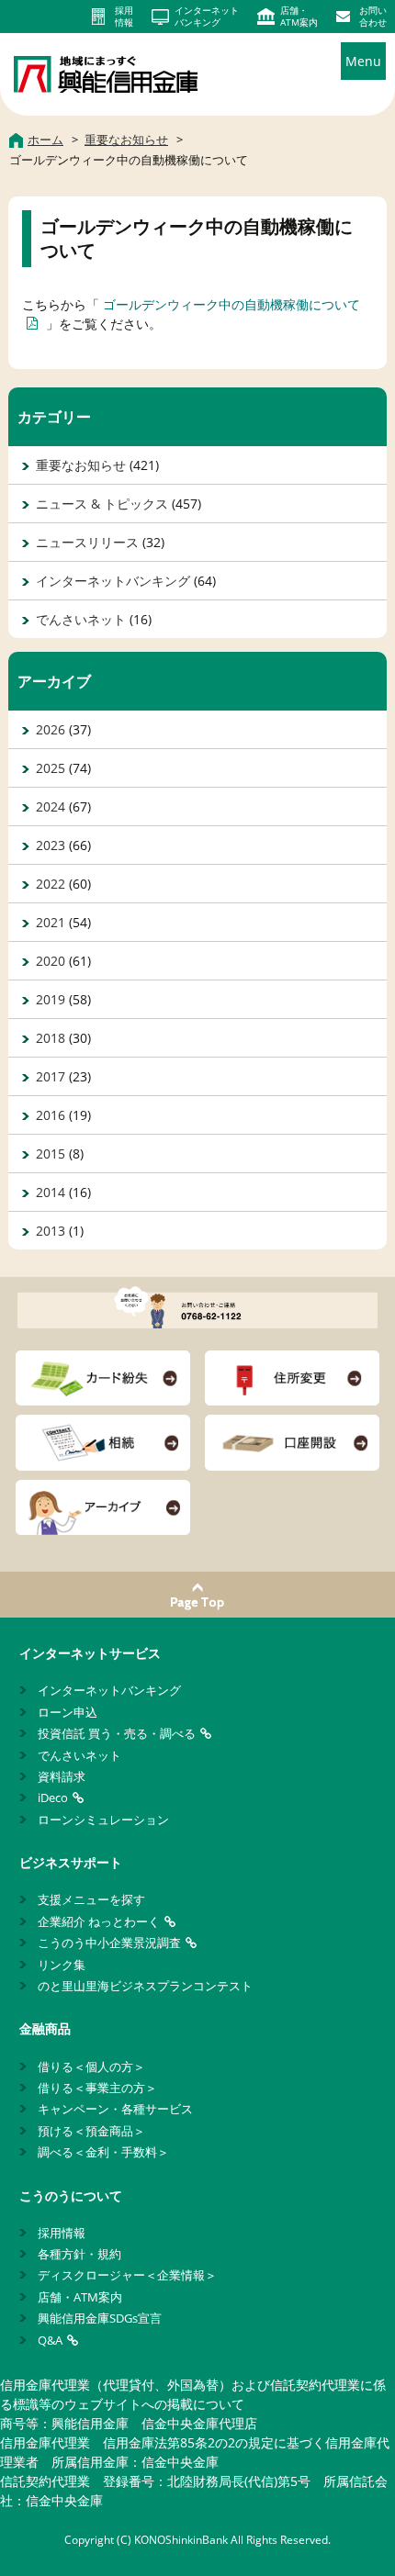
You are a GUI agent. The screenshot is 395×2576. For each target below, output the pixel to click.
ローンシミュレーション (103, 1820)
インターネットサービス (90, 1653)
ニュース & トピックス (102, 504)
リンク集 (62, 1965)
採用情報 (62, 2233)
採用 (124, 17)
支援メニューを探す (91, 1899)
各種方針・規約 (79, 2254)
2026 (51, 729)
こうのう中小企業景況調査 (109, 1943)
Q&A (50, 2340)
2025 (51, 768)
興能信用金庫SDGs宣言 (100, 2318)
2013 (51, 1231)
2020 (51, 961)
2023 (51, 845)
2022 (51, 884)
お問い (373, 17)
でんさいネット (81, 619)
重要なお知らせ (81, 465)
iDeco (53, 1798)
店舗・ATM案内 (80, 2297)
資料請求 (62, 1776)
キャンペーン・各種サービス (115, 2109)
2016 (51, 1115)
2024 (51, 806)
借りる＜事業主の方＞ (97, 2088)
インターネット (207, 17)
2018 (51, 1038)
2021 (51, 922)
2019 (51, 999)
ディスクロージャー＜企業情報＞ (127, 2275)
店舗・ (299, 17)
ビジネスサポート (71, 1862)
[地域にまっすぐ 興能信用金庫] (106, 72)
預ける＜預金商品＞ (91, 2131)
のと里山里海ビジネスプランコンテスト (145, 1986)
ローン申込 (68, 1712)
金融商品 (45, 2028)
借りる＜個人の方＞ (91, 2066)
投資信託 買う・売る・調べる (117, 1733)
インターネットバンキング (113, 581)
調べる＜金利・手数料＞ (103, 2152)
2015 (51, 1154)
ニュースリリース (87, 542)
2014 (51, 1192)
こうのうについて (71, 2195)
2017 (51, 1076)
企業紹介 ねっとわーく (99, 1921)
